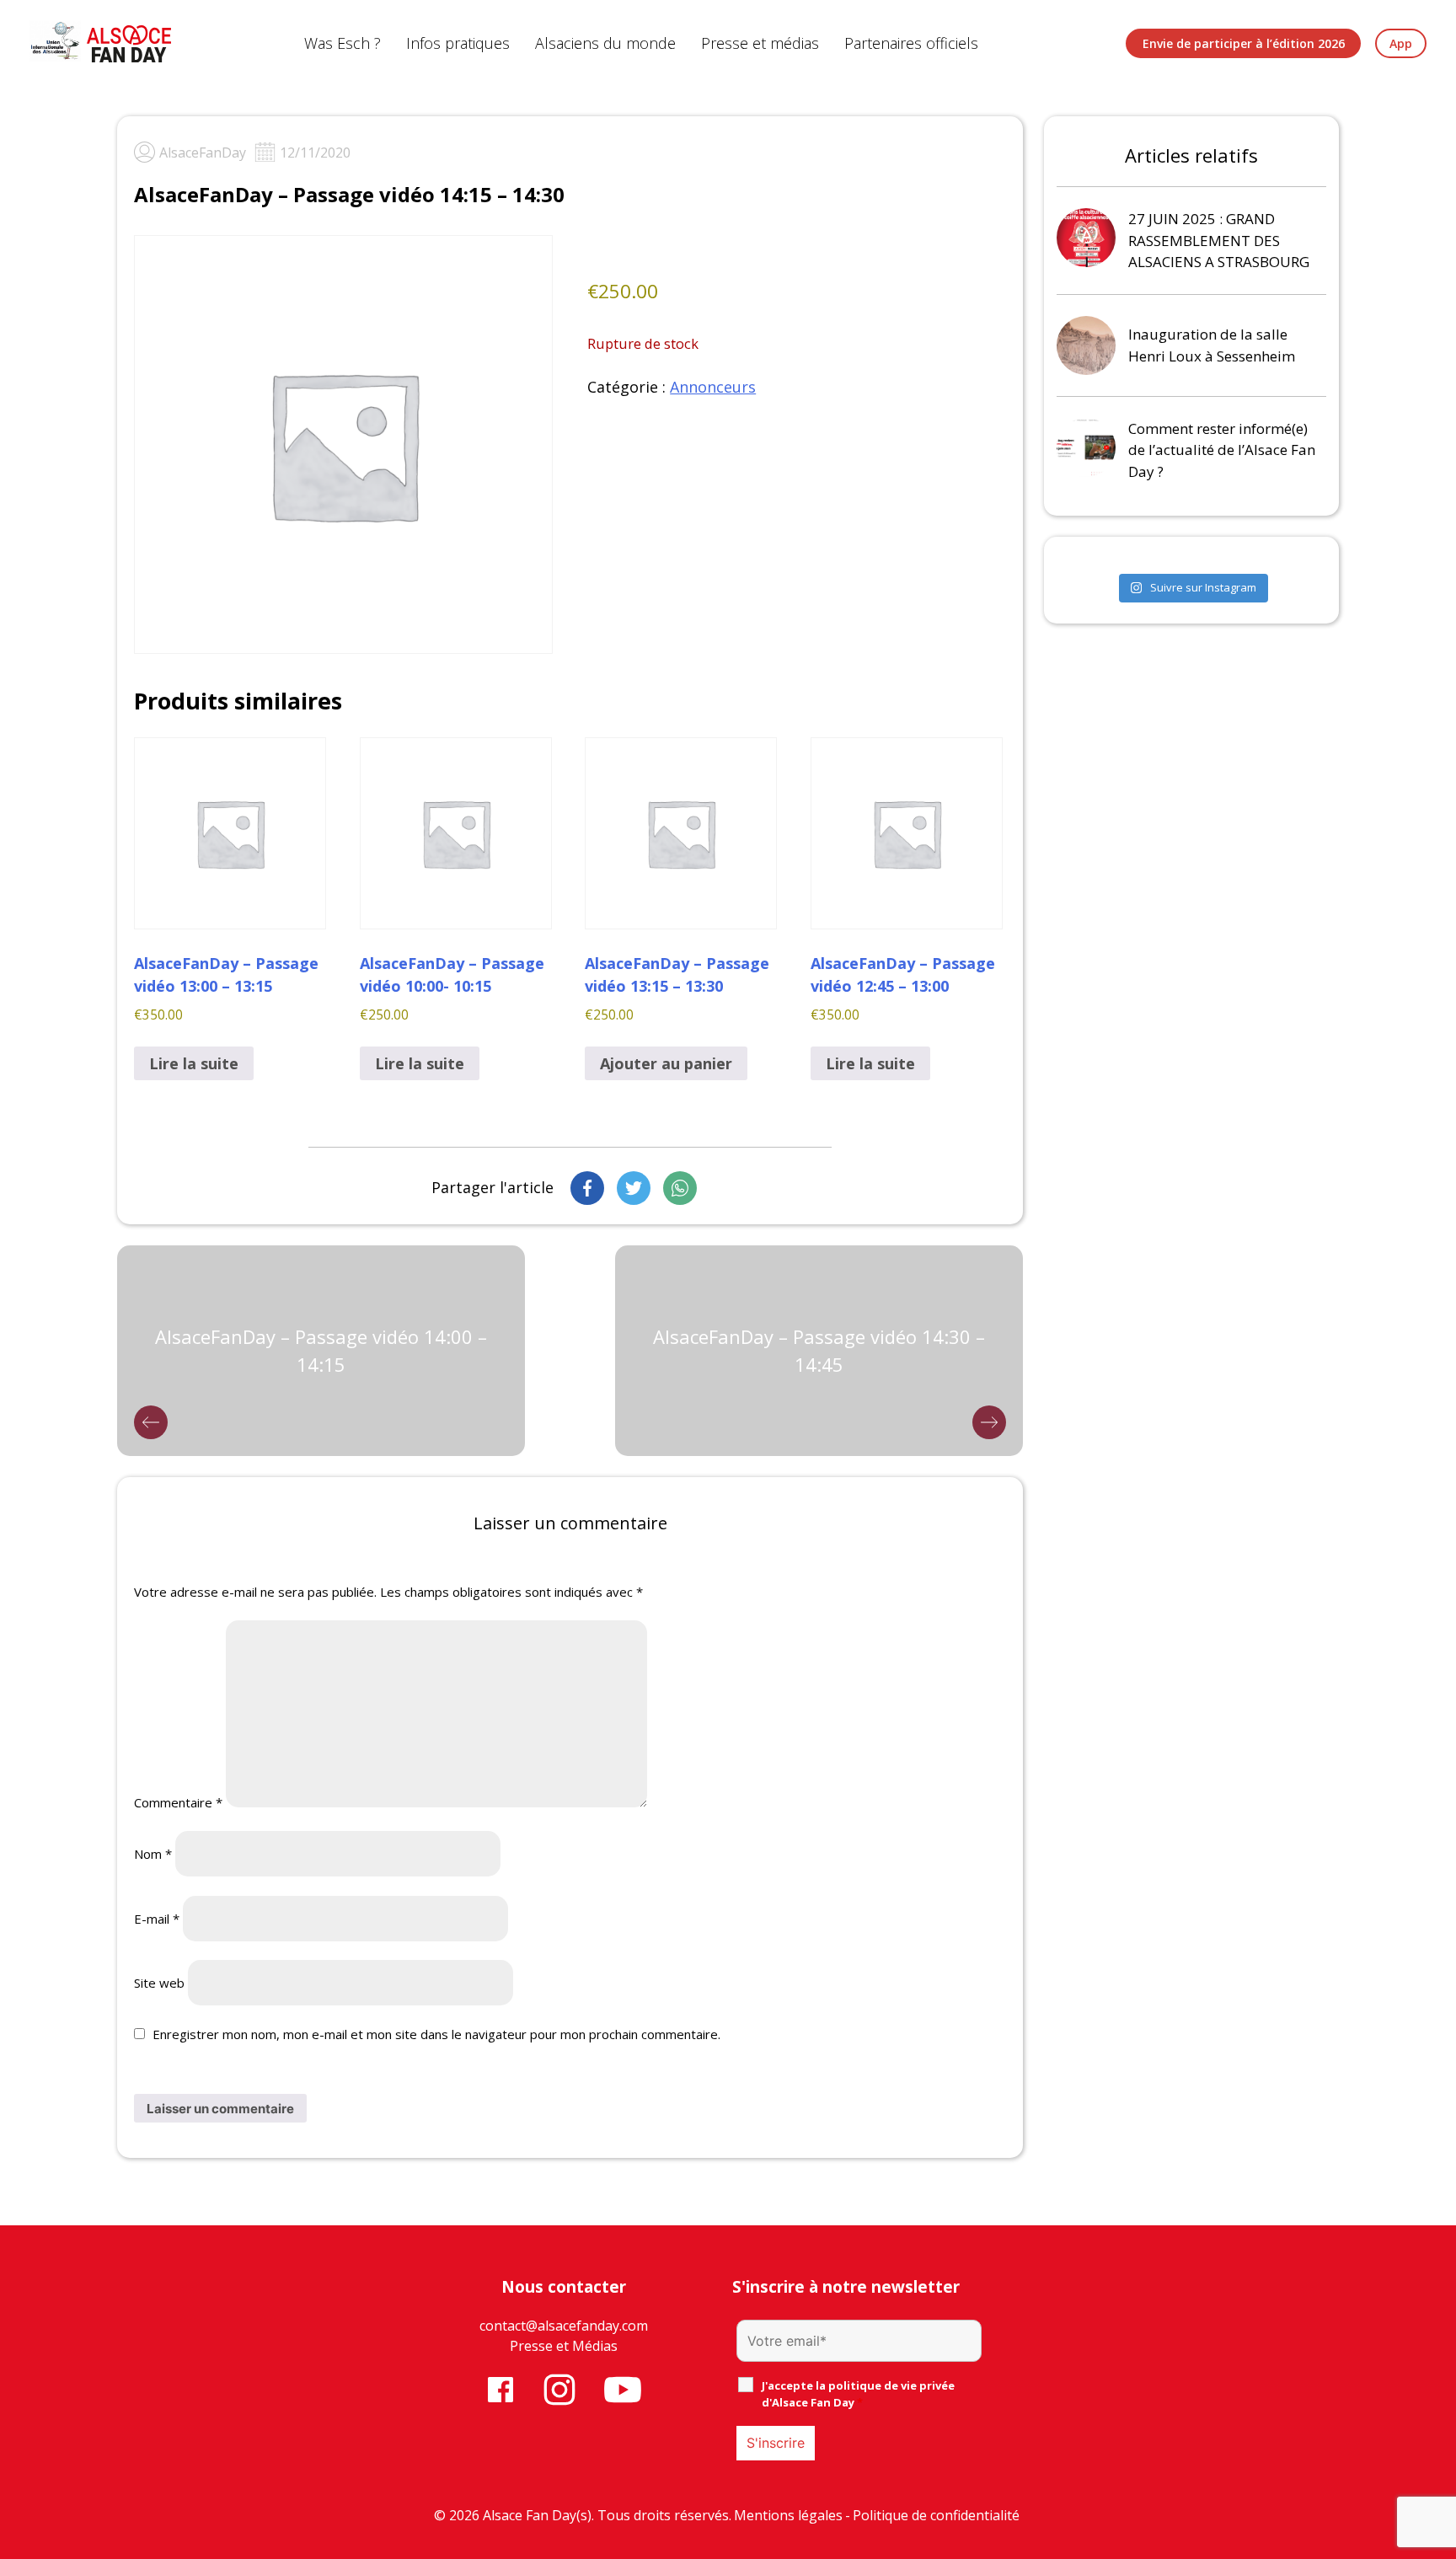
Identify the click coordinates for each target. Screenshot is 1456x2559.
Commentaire (178, 1802)
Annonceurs (713, 387)
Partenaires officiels (911, 43)
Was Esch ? (343, 43)
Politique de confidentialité (936, 2515)
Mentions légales (788, 2515)
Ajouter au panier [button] (666, 1063)
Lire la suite (194, 1063)
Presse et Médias (564, 2346)
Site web (159, 1983)
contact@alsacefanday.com (564, 2326)
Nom (153, 1854)
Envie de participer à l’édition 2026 (1244, 43)
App (1401, 43)
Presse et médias (760, 43)
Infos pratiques (458, 43)
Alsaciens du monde (605, 43)
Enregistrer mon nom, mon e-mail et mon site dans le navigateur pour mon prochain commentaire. (436, 2034)
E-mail (157, 1919)
